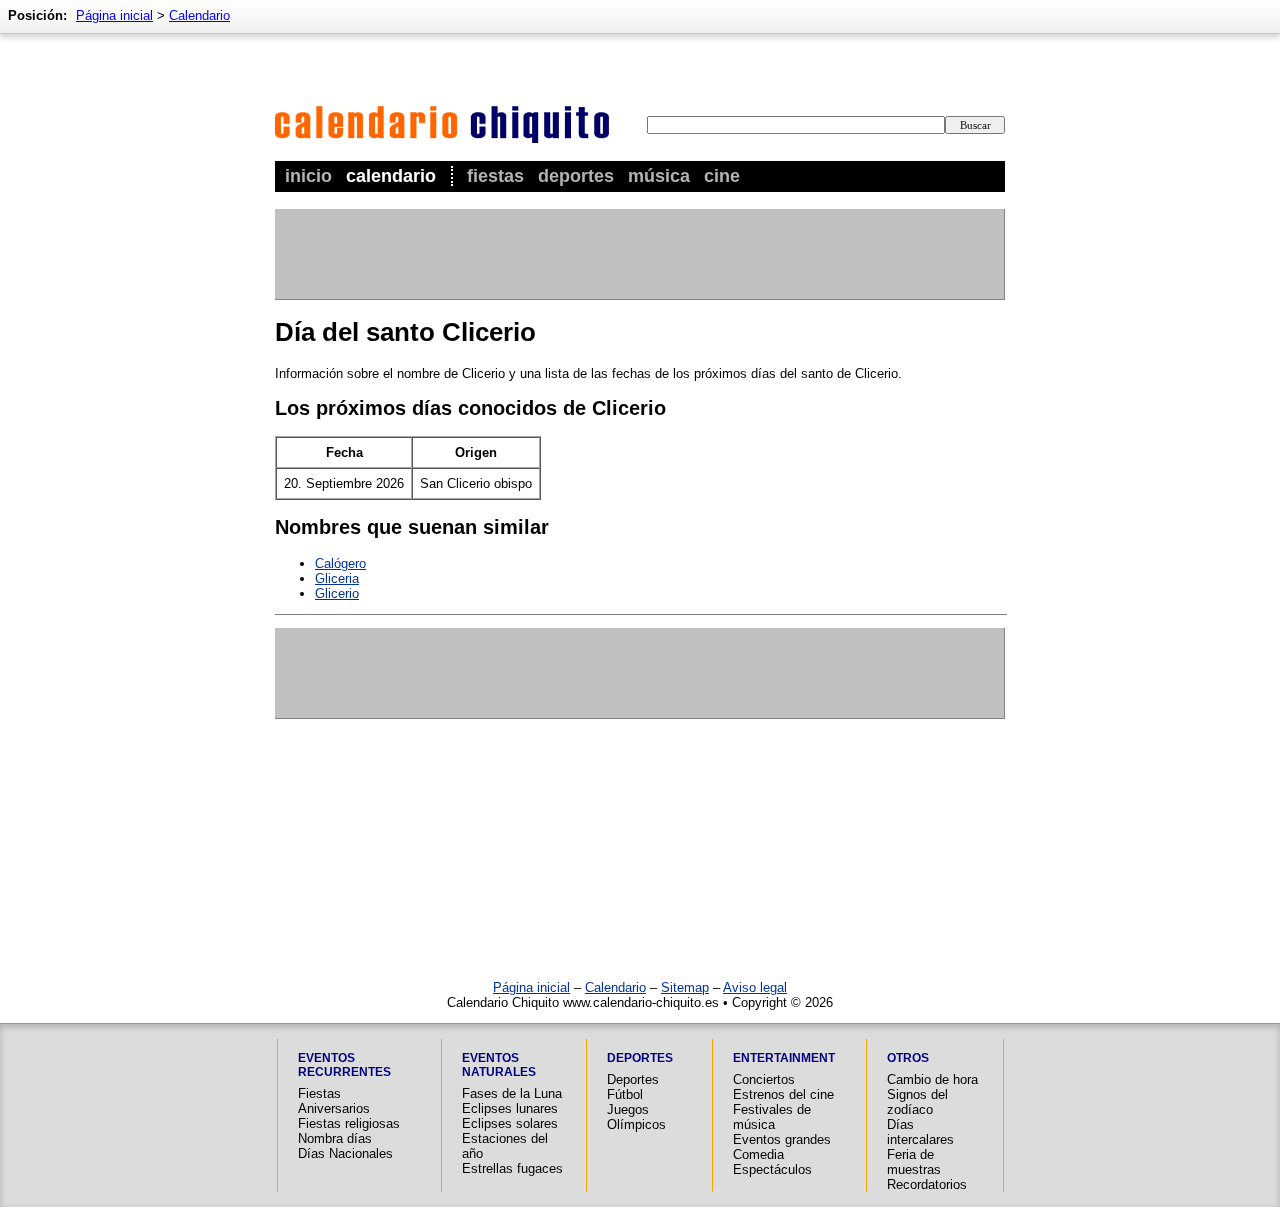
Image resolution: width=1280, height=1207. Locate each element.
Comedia (758, 1154)
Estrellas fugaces (512, 1168)
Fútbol (625, 1094)
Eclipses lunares (510, 1108)
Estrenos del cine (783, 1094)
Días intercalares (920, 1132)
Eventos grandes (782, 1139)
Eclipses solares (510, 1123)
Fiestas (495, 176)
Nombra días (335, 1138)
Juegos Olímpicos (636, 1117)
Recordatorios (927, 1184)
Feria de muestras (914, 1162)
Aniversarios (334, 1108)
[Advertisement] (639, 254)
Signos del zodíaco (917, 1102)
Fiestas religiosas (349, 1123)
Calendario (391, 176)
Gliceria (337, 578)
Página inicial (114, 15)
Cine (722, 176)
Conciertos (764, 1079)
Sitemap (685, 987)
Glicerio (337, 593)
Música (659, 176)
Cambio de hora (932, 1079)
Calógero (340, 563)
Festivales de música (772, 1117)
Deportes (576, 176)
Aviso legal (755, 987)
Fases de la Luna (512, 1093)
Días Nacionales (345, 1153)
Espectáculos (772, 1169)
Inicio (308, 176)
